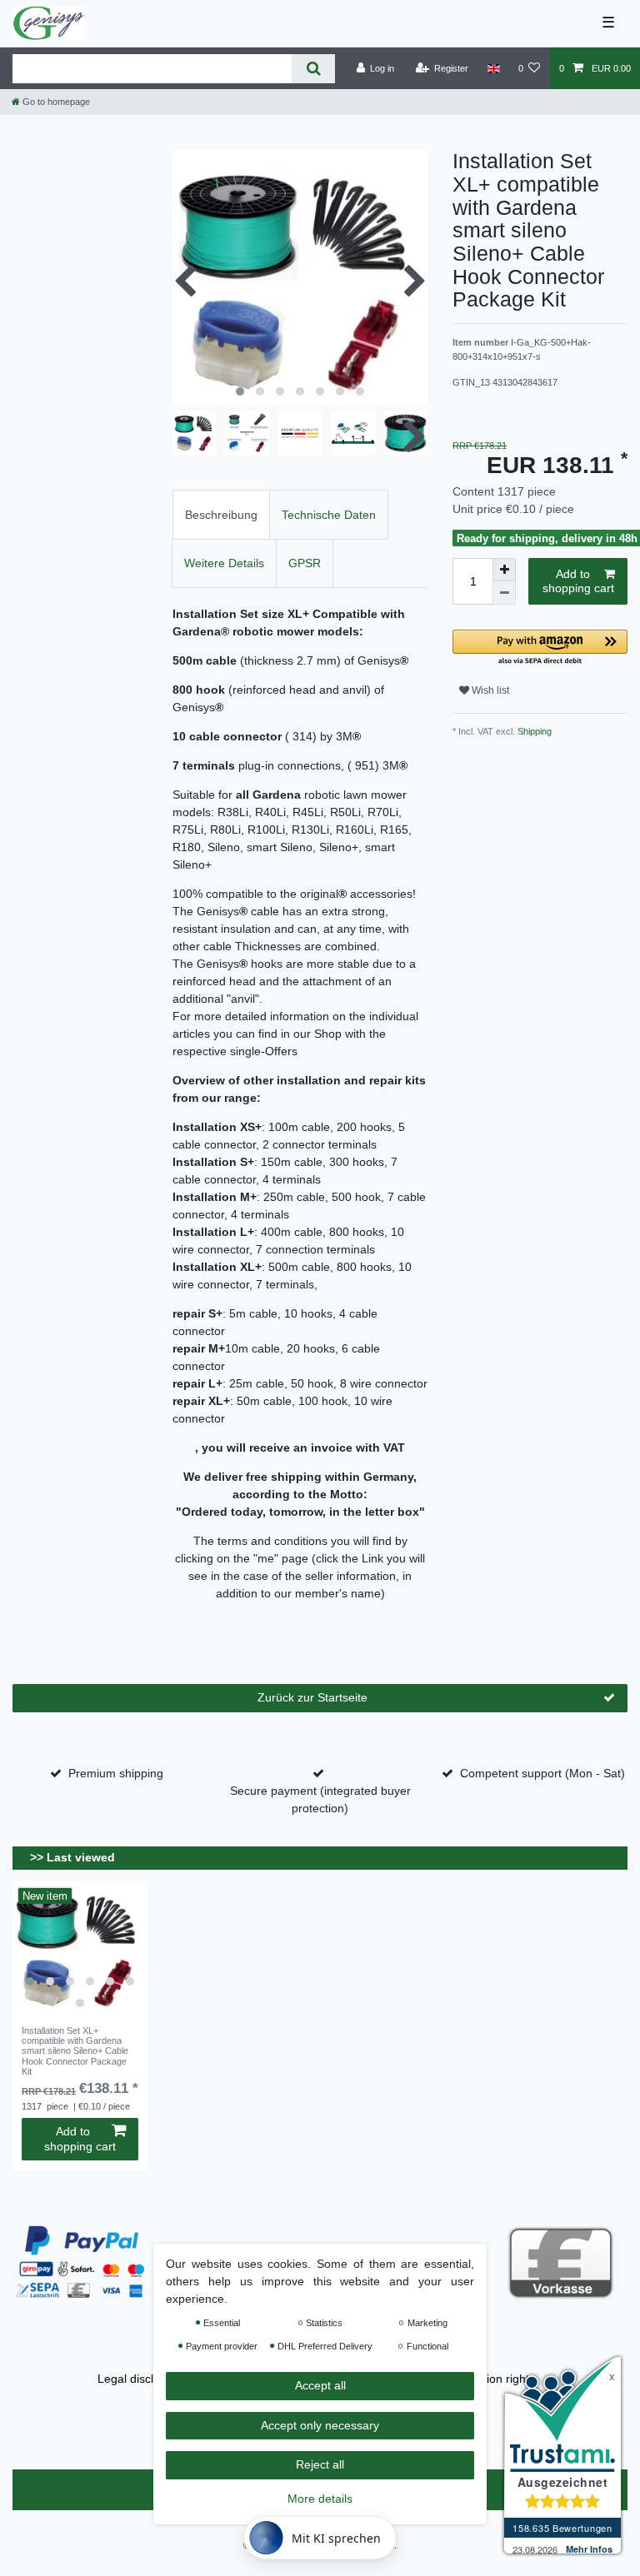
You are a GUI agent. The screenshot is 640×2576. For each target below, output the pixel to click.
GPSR (305, 563)
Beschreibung (221, 515)
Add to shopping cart (578, 581)
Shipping (533, 731)
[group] (80, 1949)
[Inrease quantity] (504, 570)
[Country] (493, 68)
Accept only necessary (320, 2425)
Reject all (320, 2464)
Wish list (489, 690)
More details (320, 2499)
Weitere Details (224, 563)
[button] (540, 648)
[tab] (221, 514)
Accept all (320, 2385)
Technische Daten (329, 515)
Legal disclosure (140, 2379)
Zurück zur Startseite (312, 1697)
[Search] (313, 69)
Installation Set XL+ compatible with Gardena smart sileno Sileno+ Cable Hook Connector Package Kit (75, 2051)
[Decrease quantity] (504, 593)
